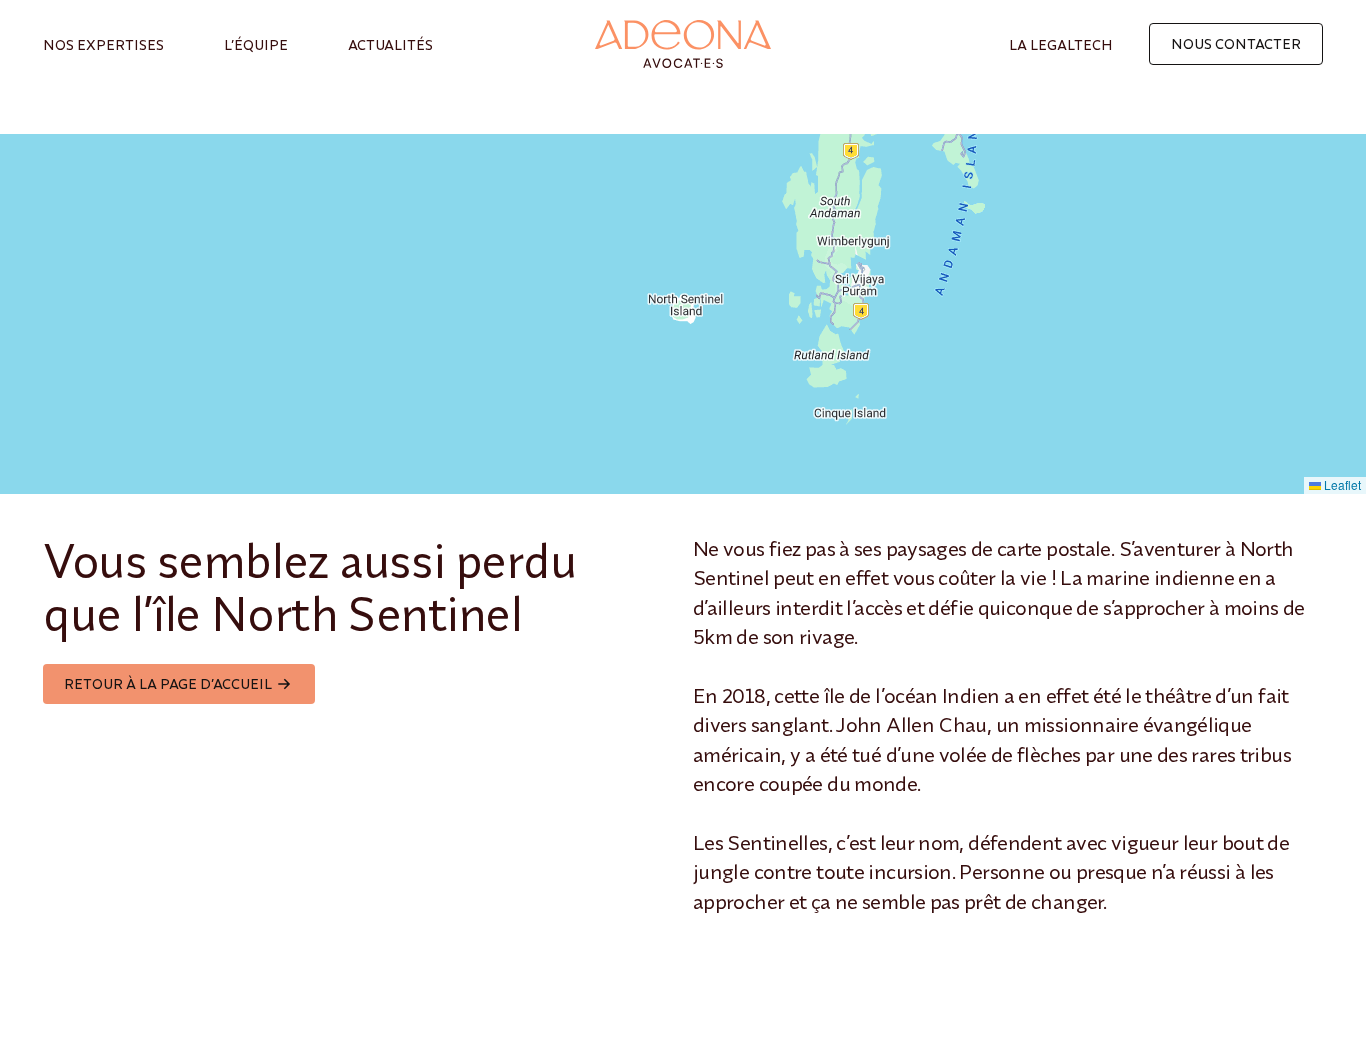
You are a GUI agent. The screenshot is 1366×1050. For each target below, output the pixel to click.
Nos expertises (103, 45)
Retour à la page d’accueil (168, 684)
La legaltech (1061, 45)
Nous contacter (1236, 44)
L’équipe (256, 45)
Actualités (390, 45)
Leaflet (1341, 484)
